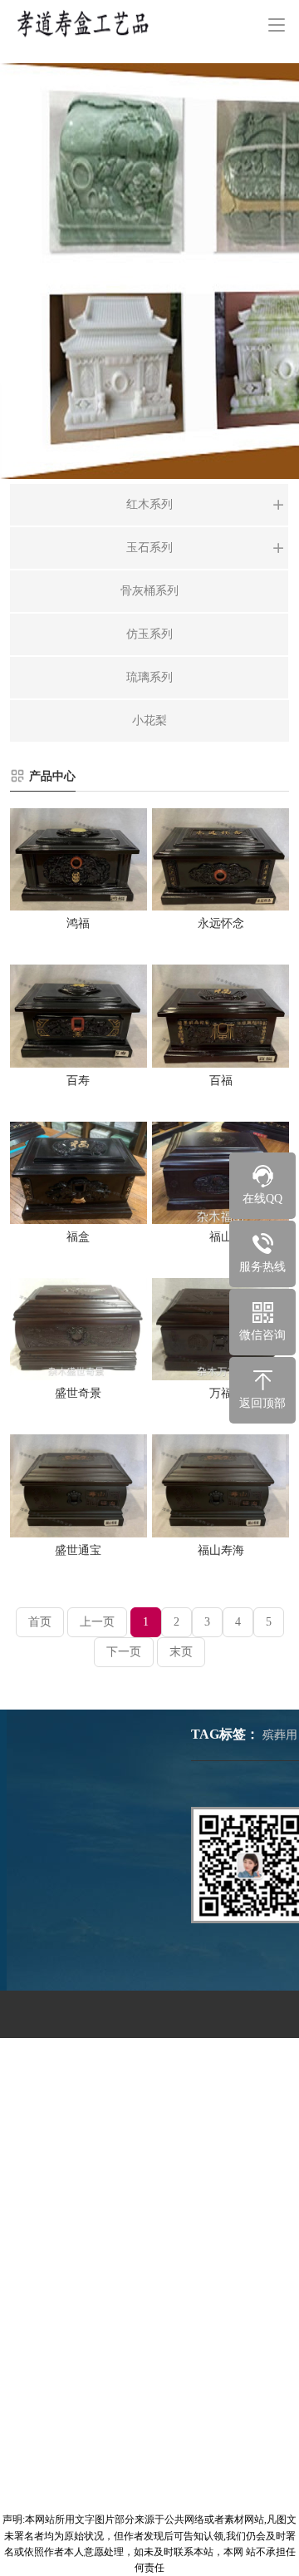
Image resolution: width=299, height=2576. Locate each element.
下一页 (124, 1652)
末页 (181, 1652)
